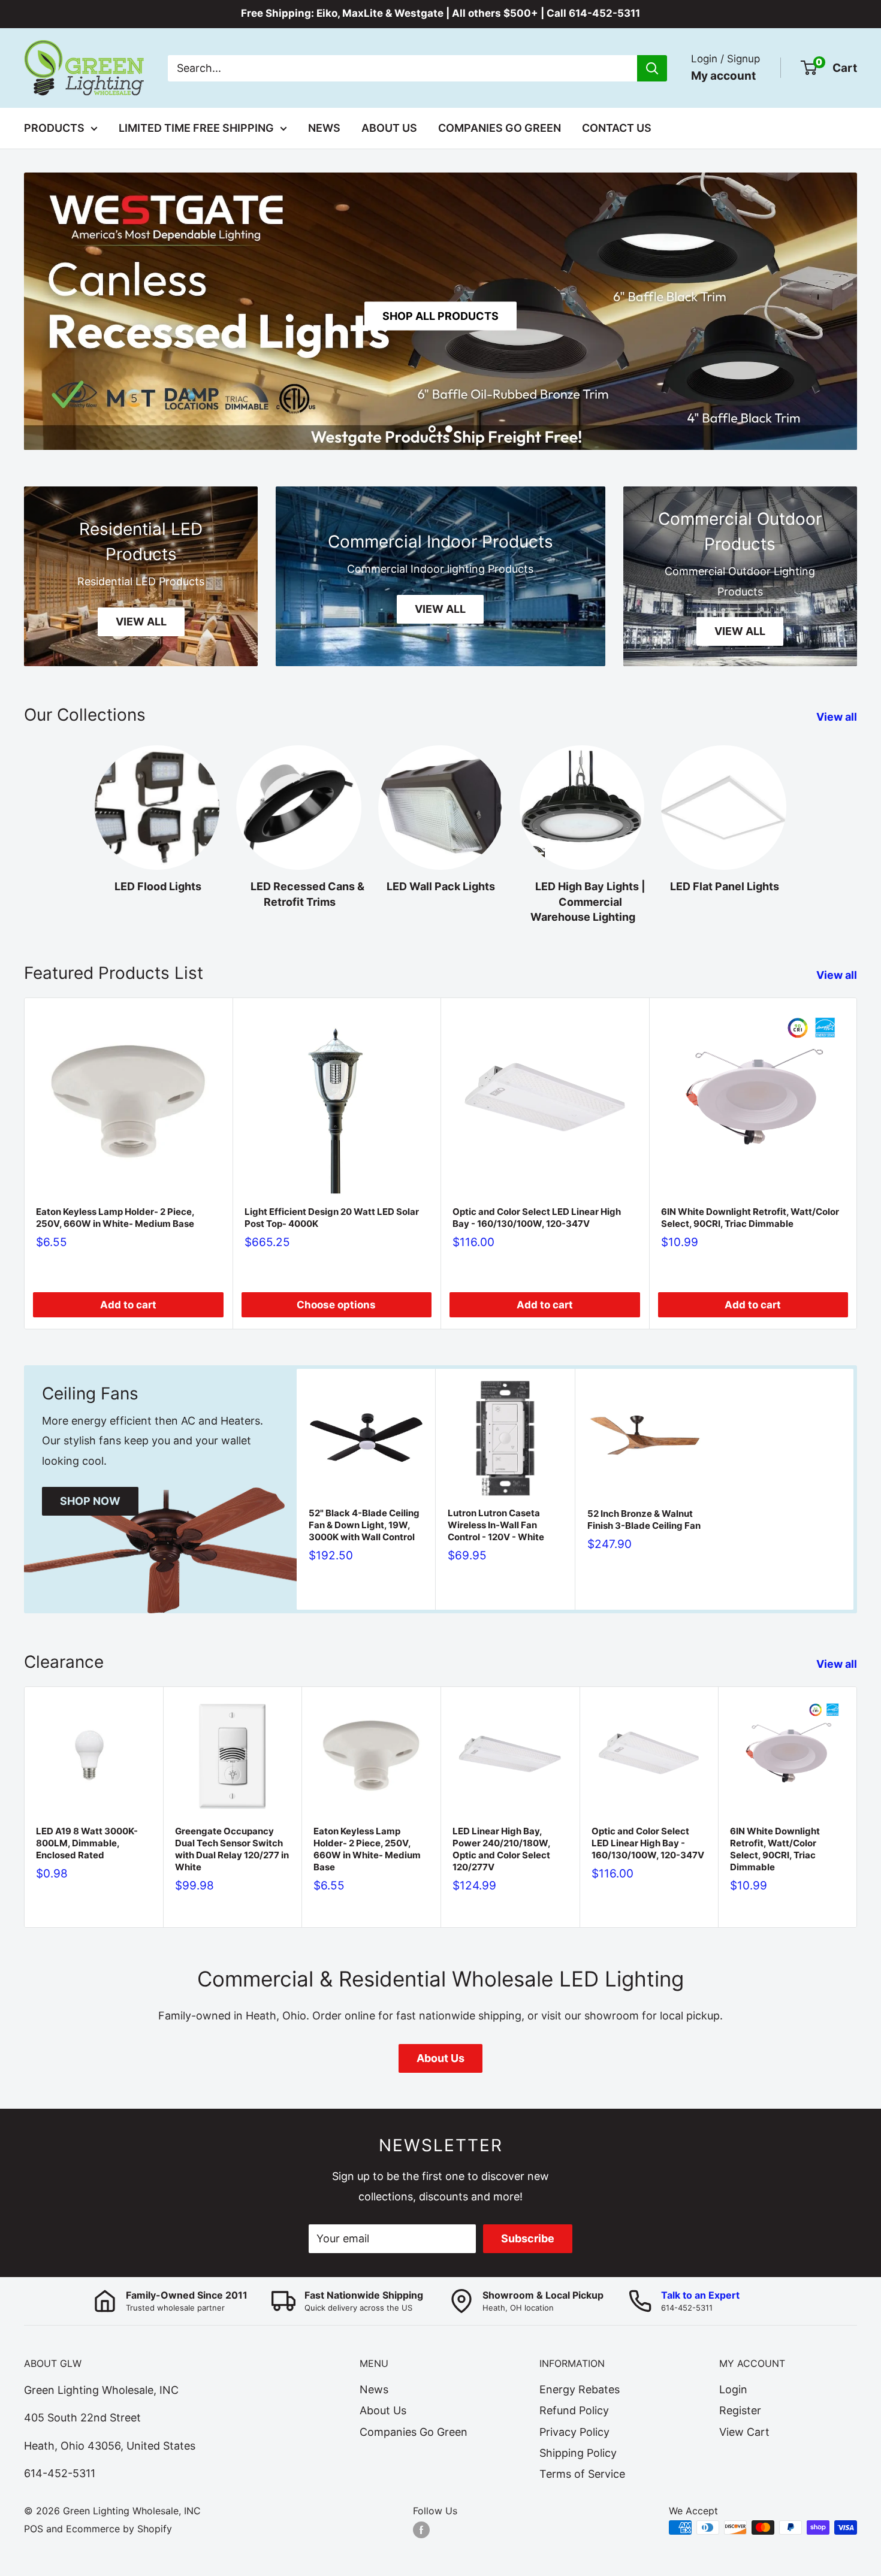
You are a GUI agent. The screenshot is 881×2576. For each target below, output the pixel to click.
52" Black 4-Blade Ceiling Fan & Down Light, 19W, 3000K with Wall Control (364, 1525)
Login (733, 2389)
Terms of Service (582, 2474)
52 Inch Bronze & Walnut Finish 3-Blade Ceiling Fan (644, 1520)
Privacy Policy (574, 2432)
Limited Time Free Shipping (196, 128)
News (324, 128)
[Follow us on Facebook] (421, 2529)
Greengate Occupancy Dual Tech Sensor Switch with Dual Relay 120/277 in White (232, 1849)
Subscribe (528, 2238)
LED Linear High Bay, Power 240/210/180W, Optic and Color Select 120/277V (501, 1849)
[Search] (652, 68)
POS (34, 2529)
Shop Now (90, 1501)
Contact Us (617, 128)
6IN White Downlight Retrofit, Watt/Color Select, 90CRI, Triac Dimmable (750, 1217)
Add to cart (128, 1305)
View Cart (744, 2432)
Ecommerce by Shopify (119, 2529)
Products (54, 128)
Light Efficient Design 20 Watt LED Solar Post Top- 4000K (332, 1217)
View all (838, 717)
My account (723, 75)
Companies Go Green (500, 128)
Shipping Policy (578, 2453)
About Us (389, 128)
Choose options (336, 1305)
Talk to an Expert (700, 2295)
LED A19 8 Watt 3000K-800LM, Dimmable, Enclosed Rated (87, 1843)
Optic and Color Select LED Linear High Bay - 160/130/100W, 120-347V (537, 1217)
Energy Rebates (580, 2389)
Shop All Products (441, 316)
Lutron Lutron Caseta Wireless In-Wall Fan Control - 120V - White (496, 1525)
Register (740, 2410)
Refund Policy (574, 2410)
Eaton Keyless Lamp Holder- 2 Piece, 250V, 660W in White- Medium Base (115, 1217)
